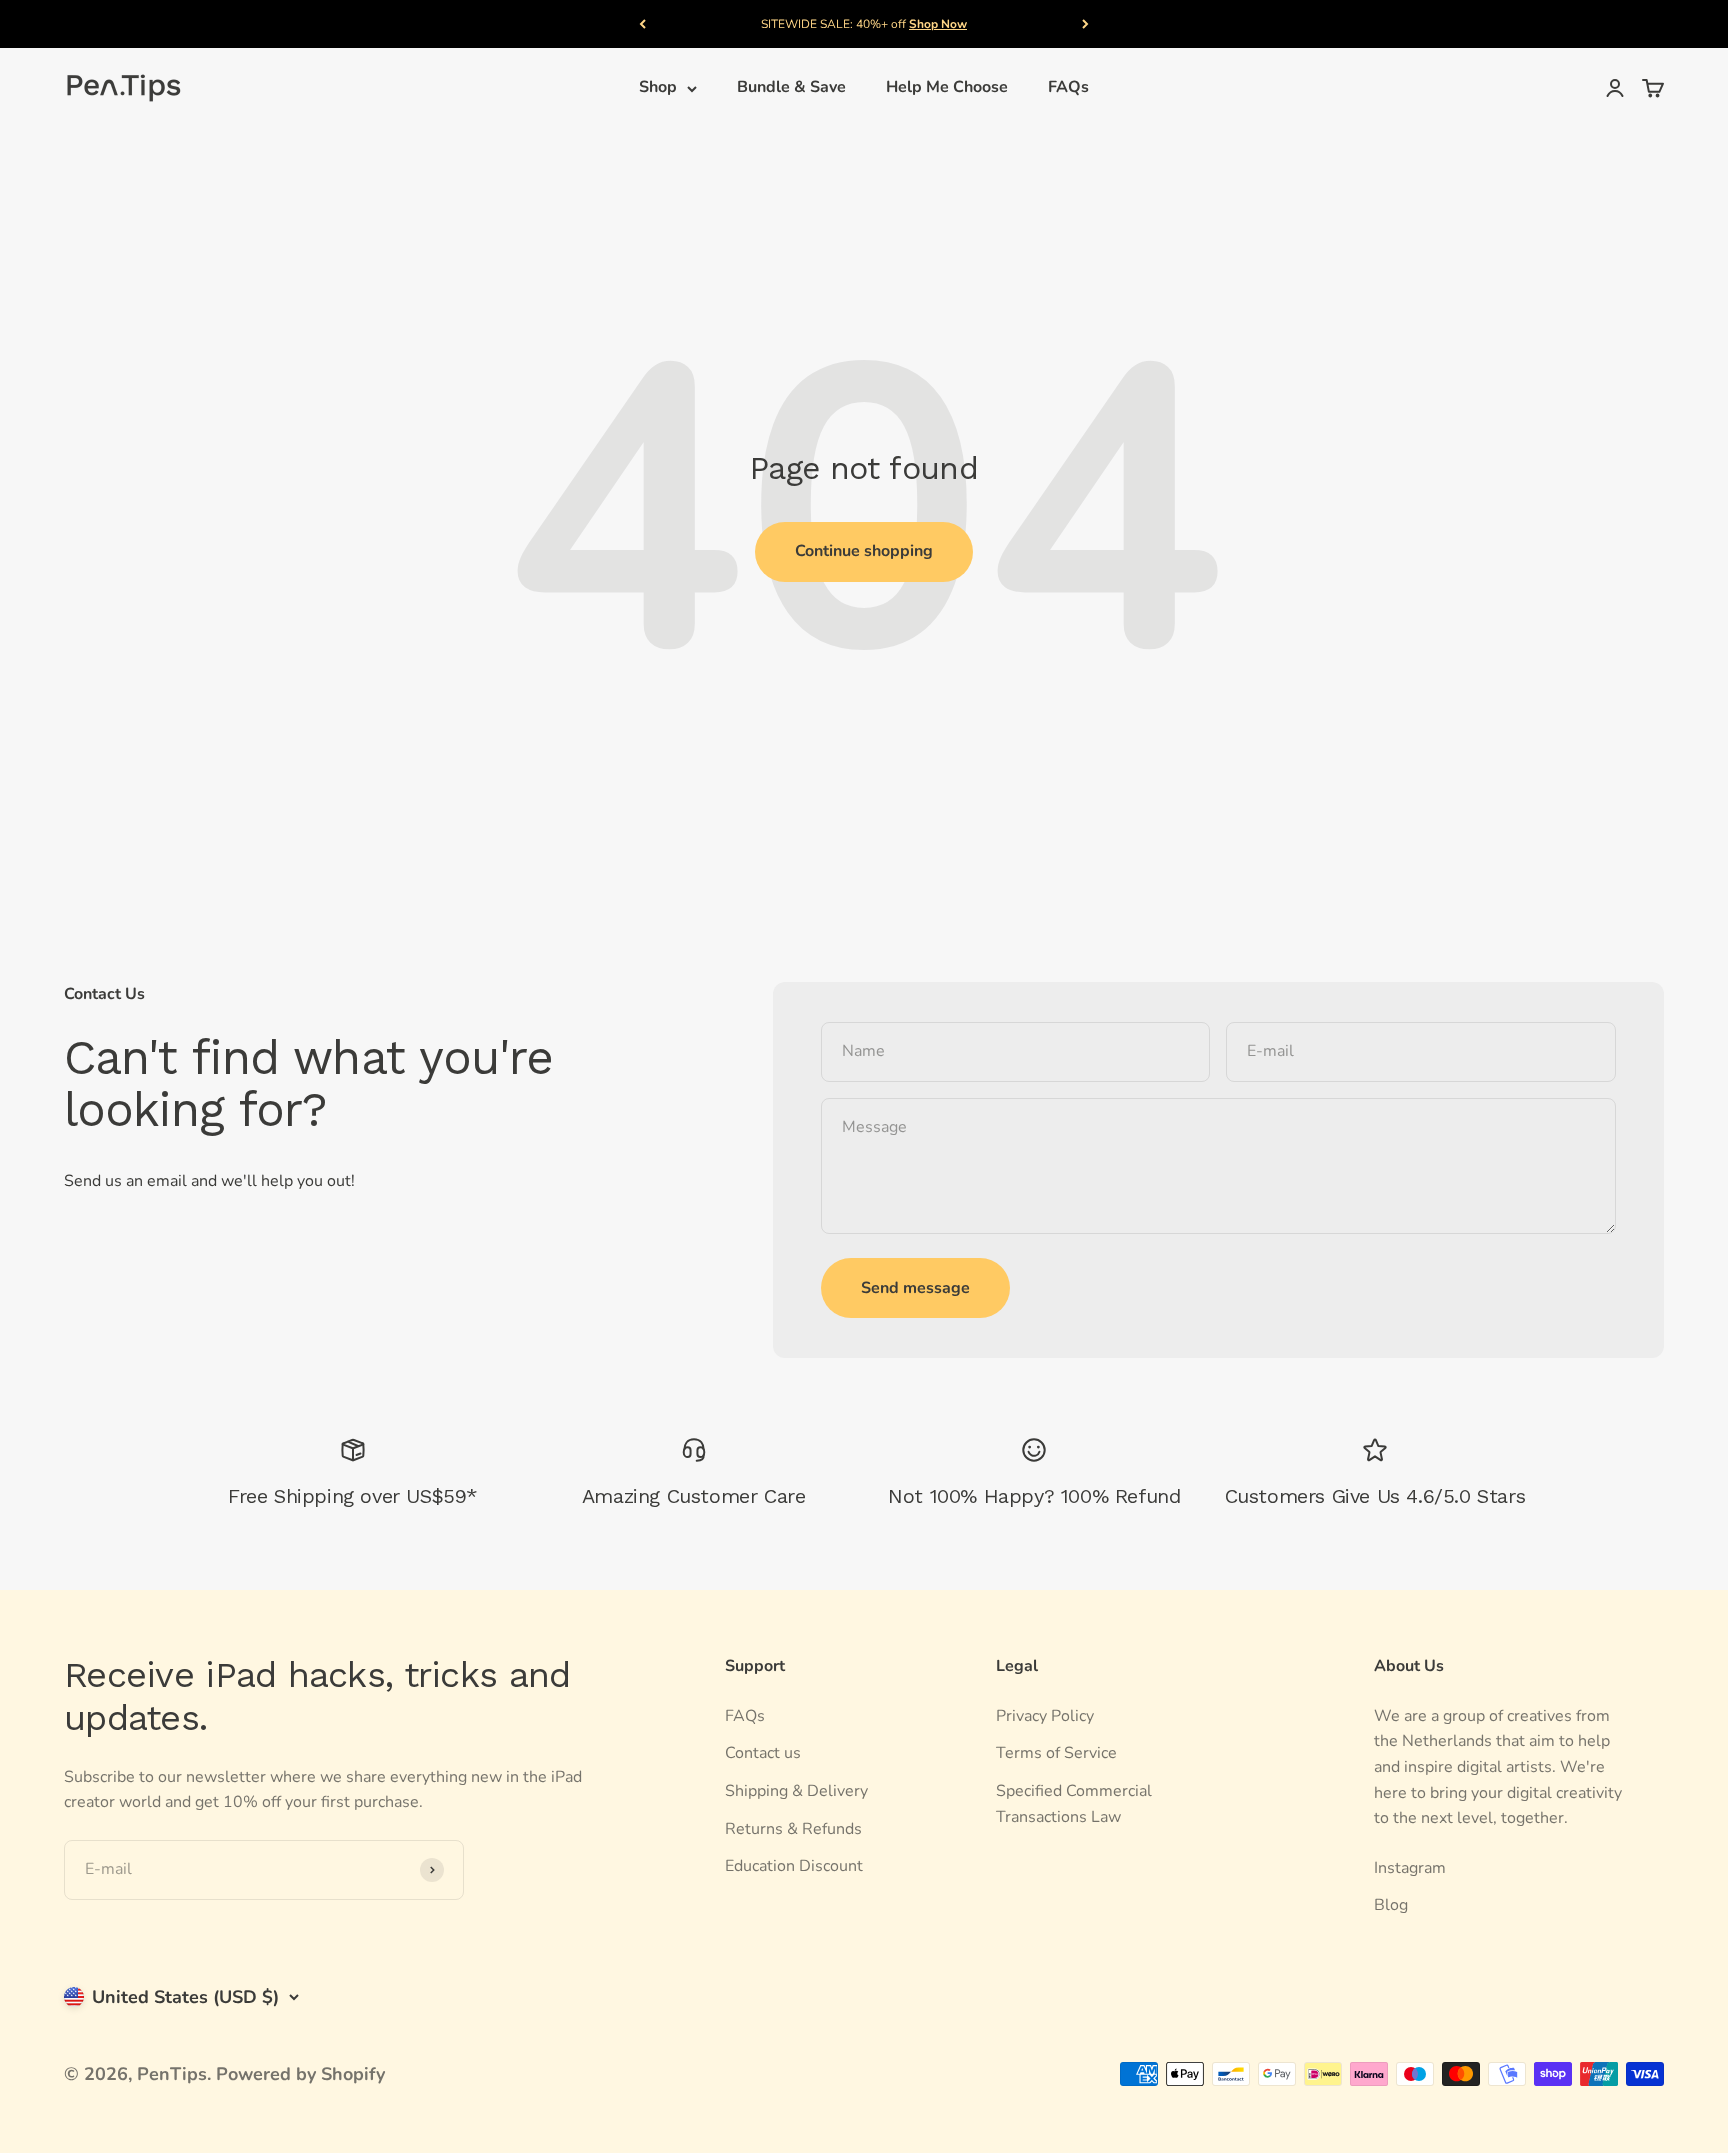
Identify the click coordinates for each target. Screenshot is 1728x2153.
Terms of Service (1056, 1753)
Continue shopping (864, 551)
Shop (658, 88)
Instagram (1410, 1868)
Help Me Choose (947, 88)
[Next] (1085, 24)
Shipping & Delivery (796, 1791)
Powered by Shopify (300, 2074)
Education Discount (794, 1866)
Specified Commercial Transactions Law (1074, 1804)
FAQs (1068, 88)
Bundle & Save (791, 88)
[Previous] (642, 24)
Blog (1391, 1905)
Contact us (763, 1753)
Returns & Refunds (793, 1829)
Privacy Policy (1045, 1716)
